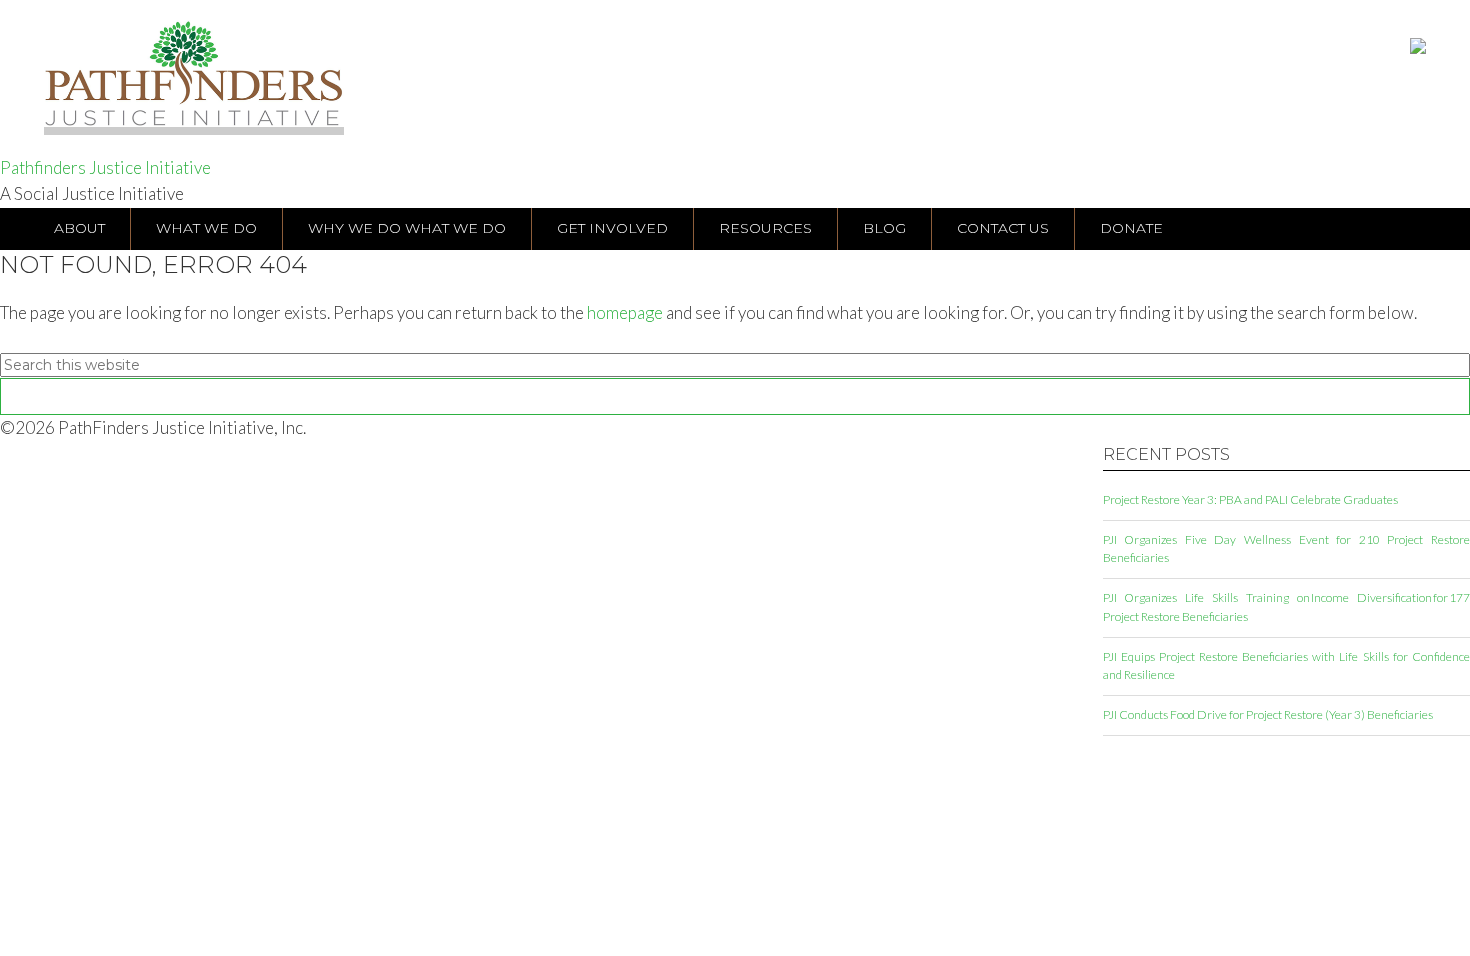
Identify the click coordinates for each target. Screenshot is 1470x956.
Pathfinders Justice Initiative (105, 167)
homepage (625, 312)
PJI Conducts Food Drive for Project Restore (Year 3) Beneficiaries (1268, 714)
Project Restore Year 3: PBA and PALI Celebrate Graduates (1250, 499)
